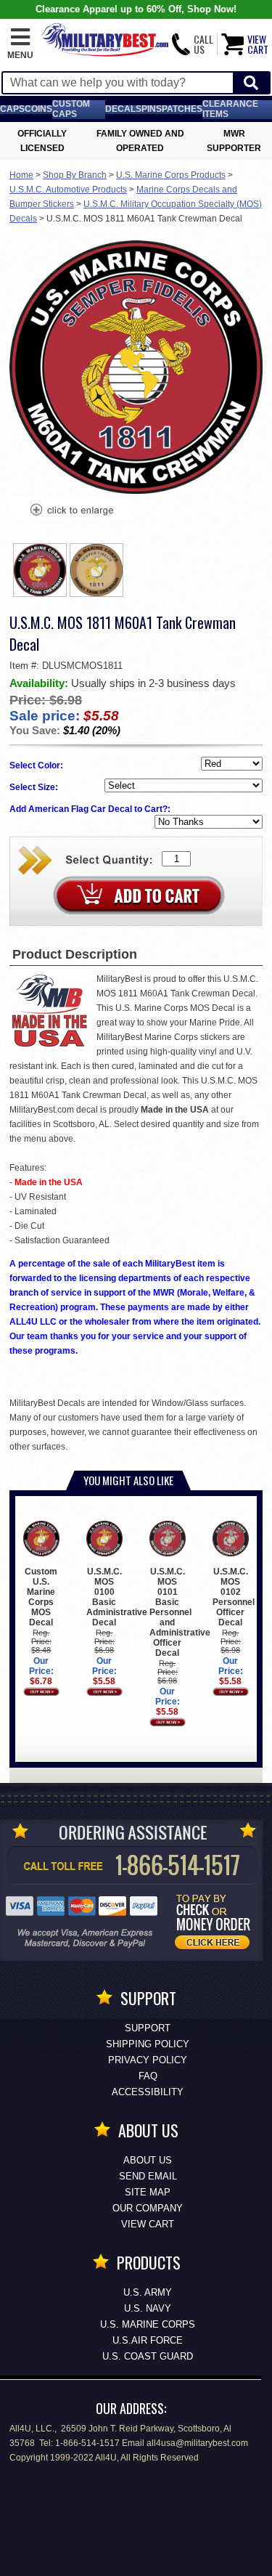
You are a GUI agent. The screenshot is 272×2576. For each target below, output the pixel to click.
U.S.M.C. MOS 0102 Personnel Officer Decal (234, 1597)
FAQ (148, 2076)
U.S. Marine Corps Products (171, 175)
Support (148, 2028)
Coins (38, 109)
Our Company (148, 2208)
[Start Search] (251, 83)
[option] (40, 570)
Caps (12, 109)
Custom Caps (71, 109)
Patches (182, 109)
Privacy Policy (148, 2060)
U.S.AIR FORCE (148, 2340)
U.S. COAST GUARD (148, 2356)
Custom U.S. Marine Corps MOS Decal (41, 1597)
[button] (20, 44)
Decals (123, 109)
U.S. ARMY (148, 2292)
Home (21, 175)
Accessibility (148, 2092)
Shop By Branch (75, 175)
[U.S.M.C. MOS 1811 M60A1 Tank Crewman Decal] (71, 511)
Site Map (148, 2192)
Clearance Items (230, 109)
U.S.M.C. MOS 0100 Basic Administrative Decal (117, 1597)
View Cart (148, 2224)
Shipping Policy (148, 2044)
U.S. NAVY (148, 2308)
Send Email (148, 2176)
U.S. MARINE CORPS (148, 2324)
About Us (148, 2160)
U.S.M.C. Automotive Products (68, 190)
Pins (152, 109)
